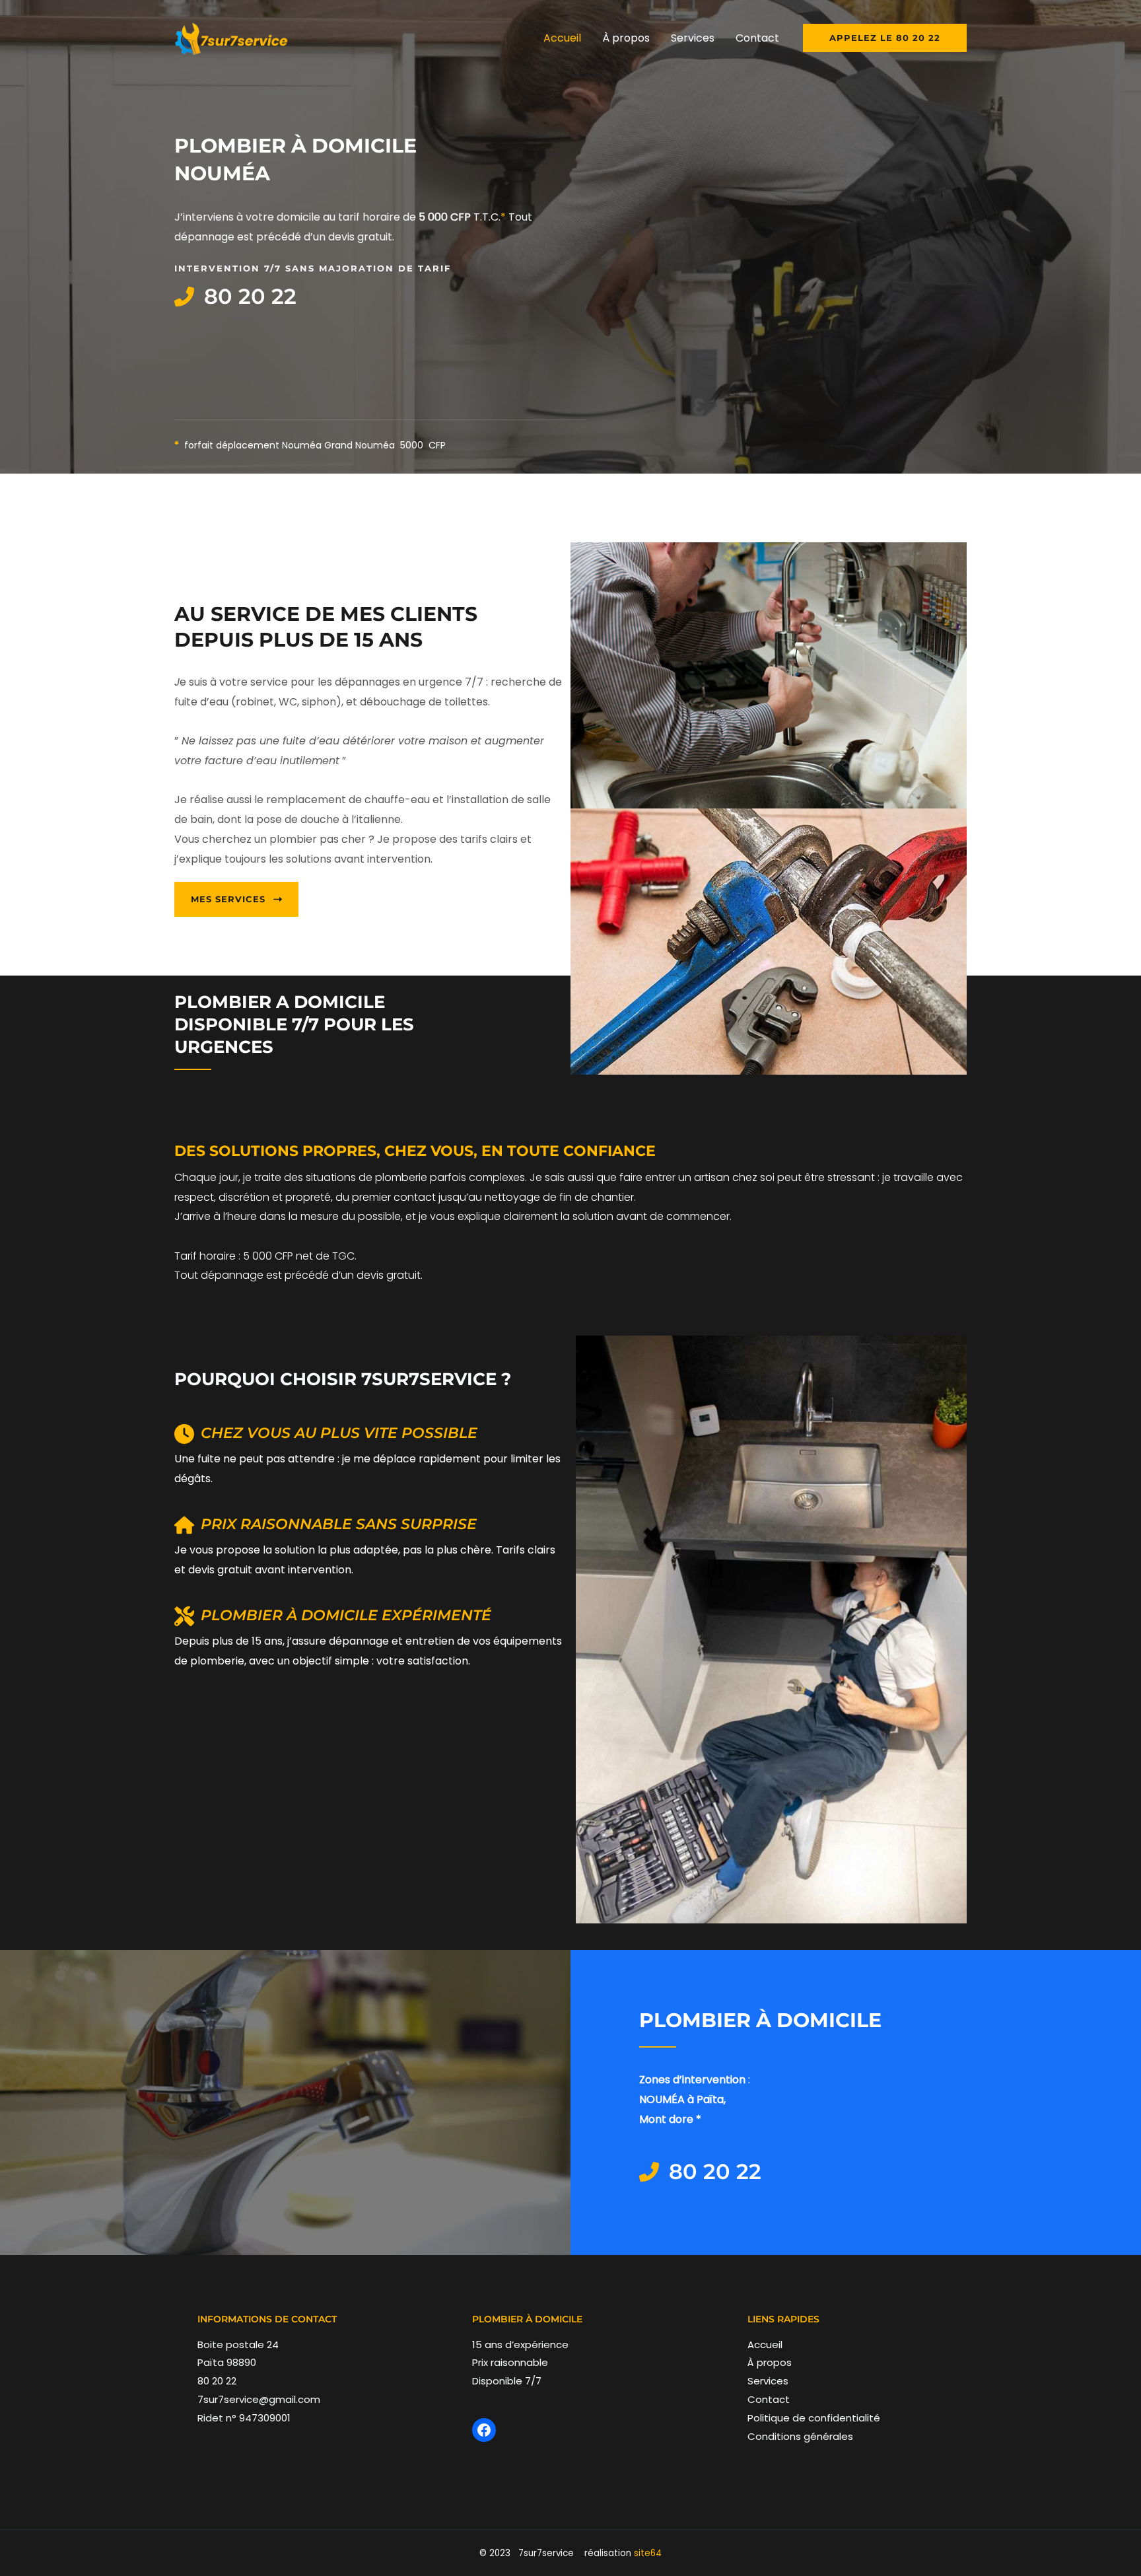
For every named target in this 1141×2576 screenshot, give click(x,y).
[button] (885, 38)
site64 (648, 2553)
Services (768, 2381)
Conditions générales (800, 2436)
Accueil (765, 2344)
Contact (769, 2399)
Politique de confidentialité (814, 2418)
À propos (770, 2362)
